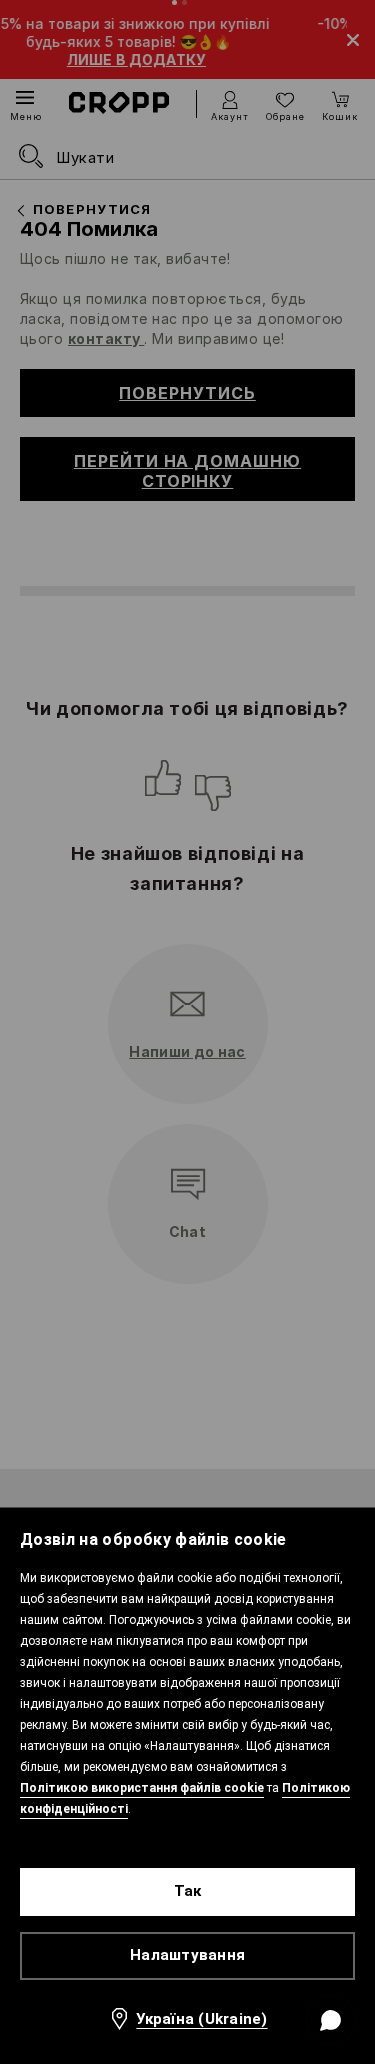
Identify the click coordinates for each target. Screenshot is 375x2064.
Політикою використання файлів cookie (142, 1788)
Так (188, 1891)
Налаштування (187, 1955)
